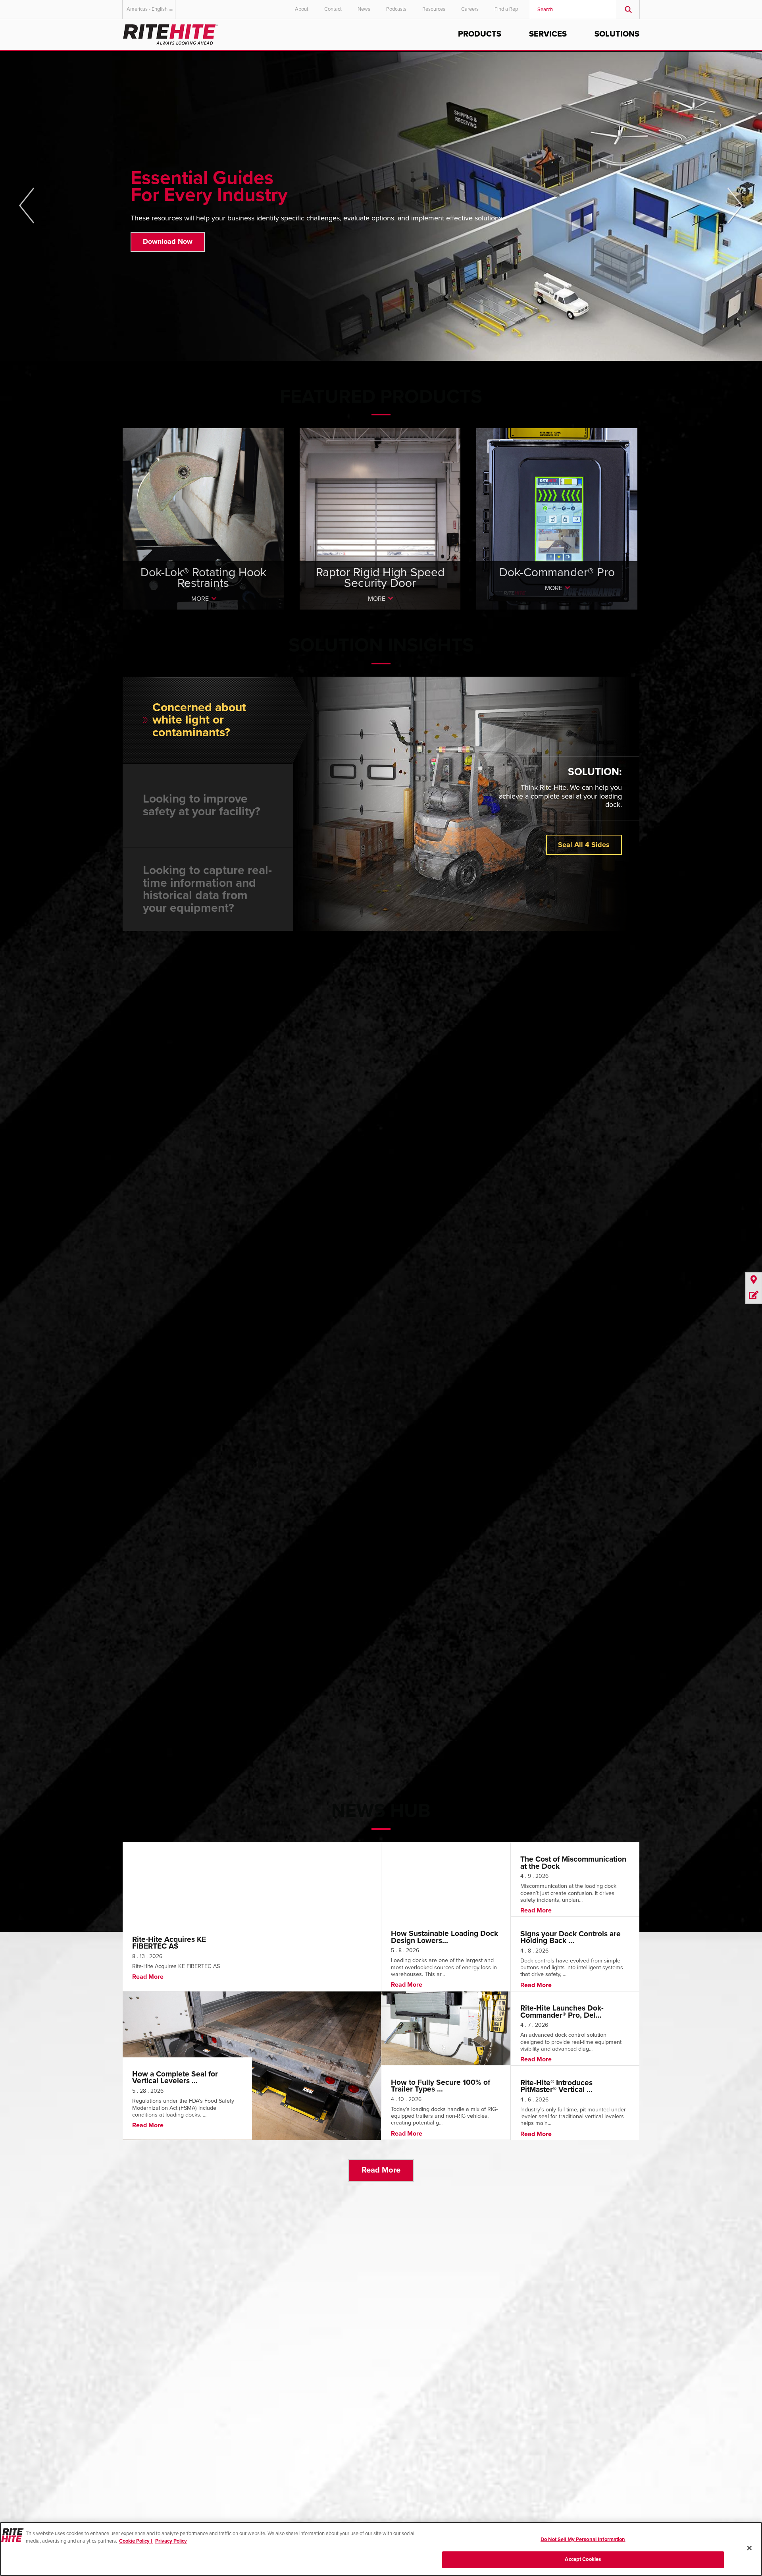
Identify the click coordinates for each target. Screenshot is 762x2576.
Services (548, 34)
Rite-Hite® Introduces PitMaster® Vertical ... (556, 2086)
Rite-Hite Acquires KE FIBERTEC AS (169, 1943)
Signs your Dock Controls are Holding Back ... (571, 1937)
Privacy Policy (171, 2541)
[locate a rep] (754, 1280)
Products (480, 34)
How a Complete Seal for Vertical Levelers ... (175, 2077)
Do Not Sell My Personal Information (583, 2539)
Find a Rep (506, 9)
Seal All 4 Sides (584, 845)
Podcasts (396, 9)
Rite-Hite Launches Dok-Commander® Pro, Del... (562, 2011)
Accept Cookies (583, 2559)
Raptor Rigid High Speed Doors (380, 534)
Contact (333, 9)
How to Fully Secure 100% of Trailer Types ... (441, 2086)
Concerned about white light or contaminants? (199, 720)
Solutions (617, 34)
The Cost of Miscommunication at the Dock (573, 1862)
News (364, 9)
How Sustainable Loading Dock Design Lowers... (444, 1937)
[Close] (749, 2548)
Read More (381, 2170)
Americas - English (147, 9)
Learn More (161, 247)
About (302, 9)
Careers (470, 9)
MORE (200, 599)
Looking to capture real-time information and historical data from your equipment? (207, 889)
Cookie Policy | (136, 2541)
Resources (434, 9)
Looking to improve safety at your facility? (202, 805)
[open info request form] (754, 1296)
